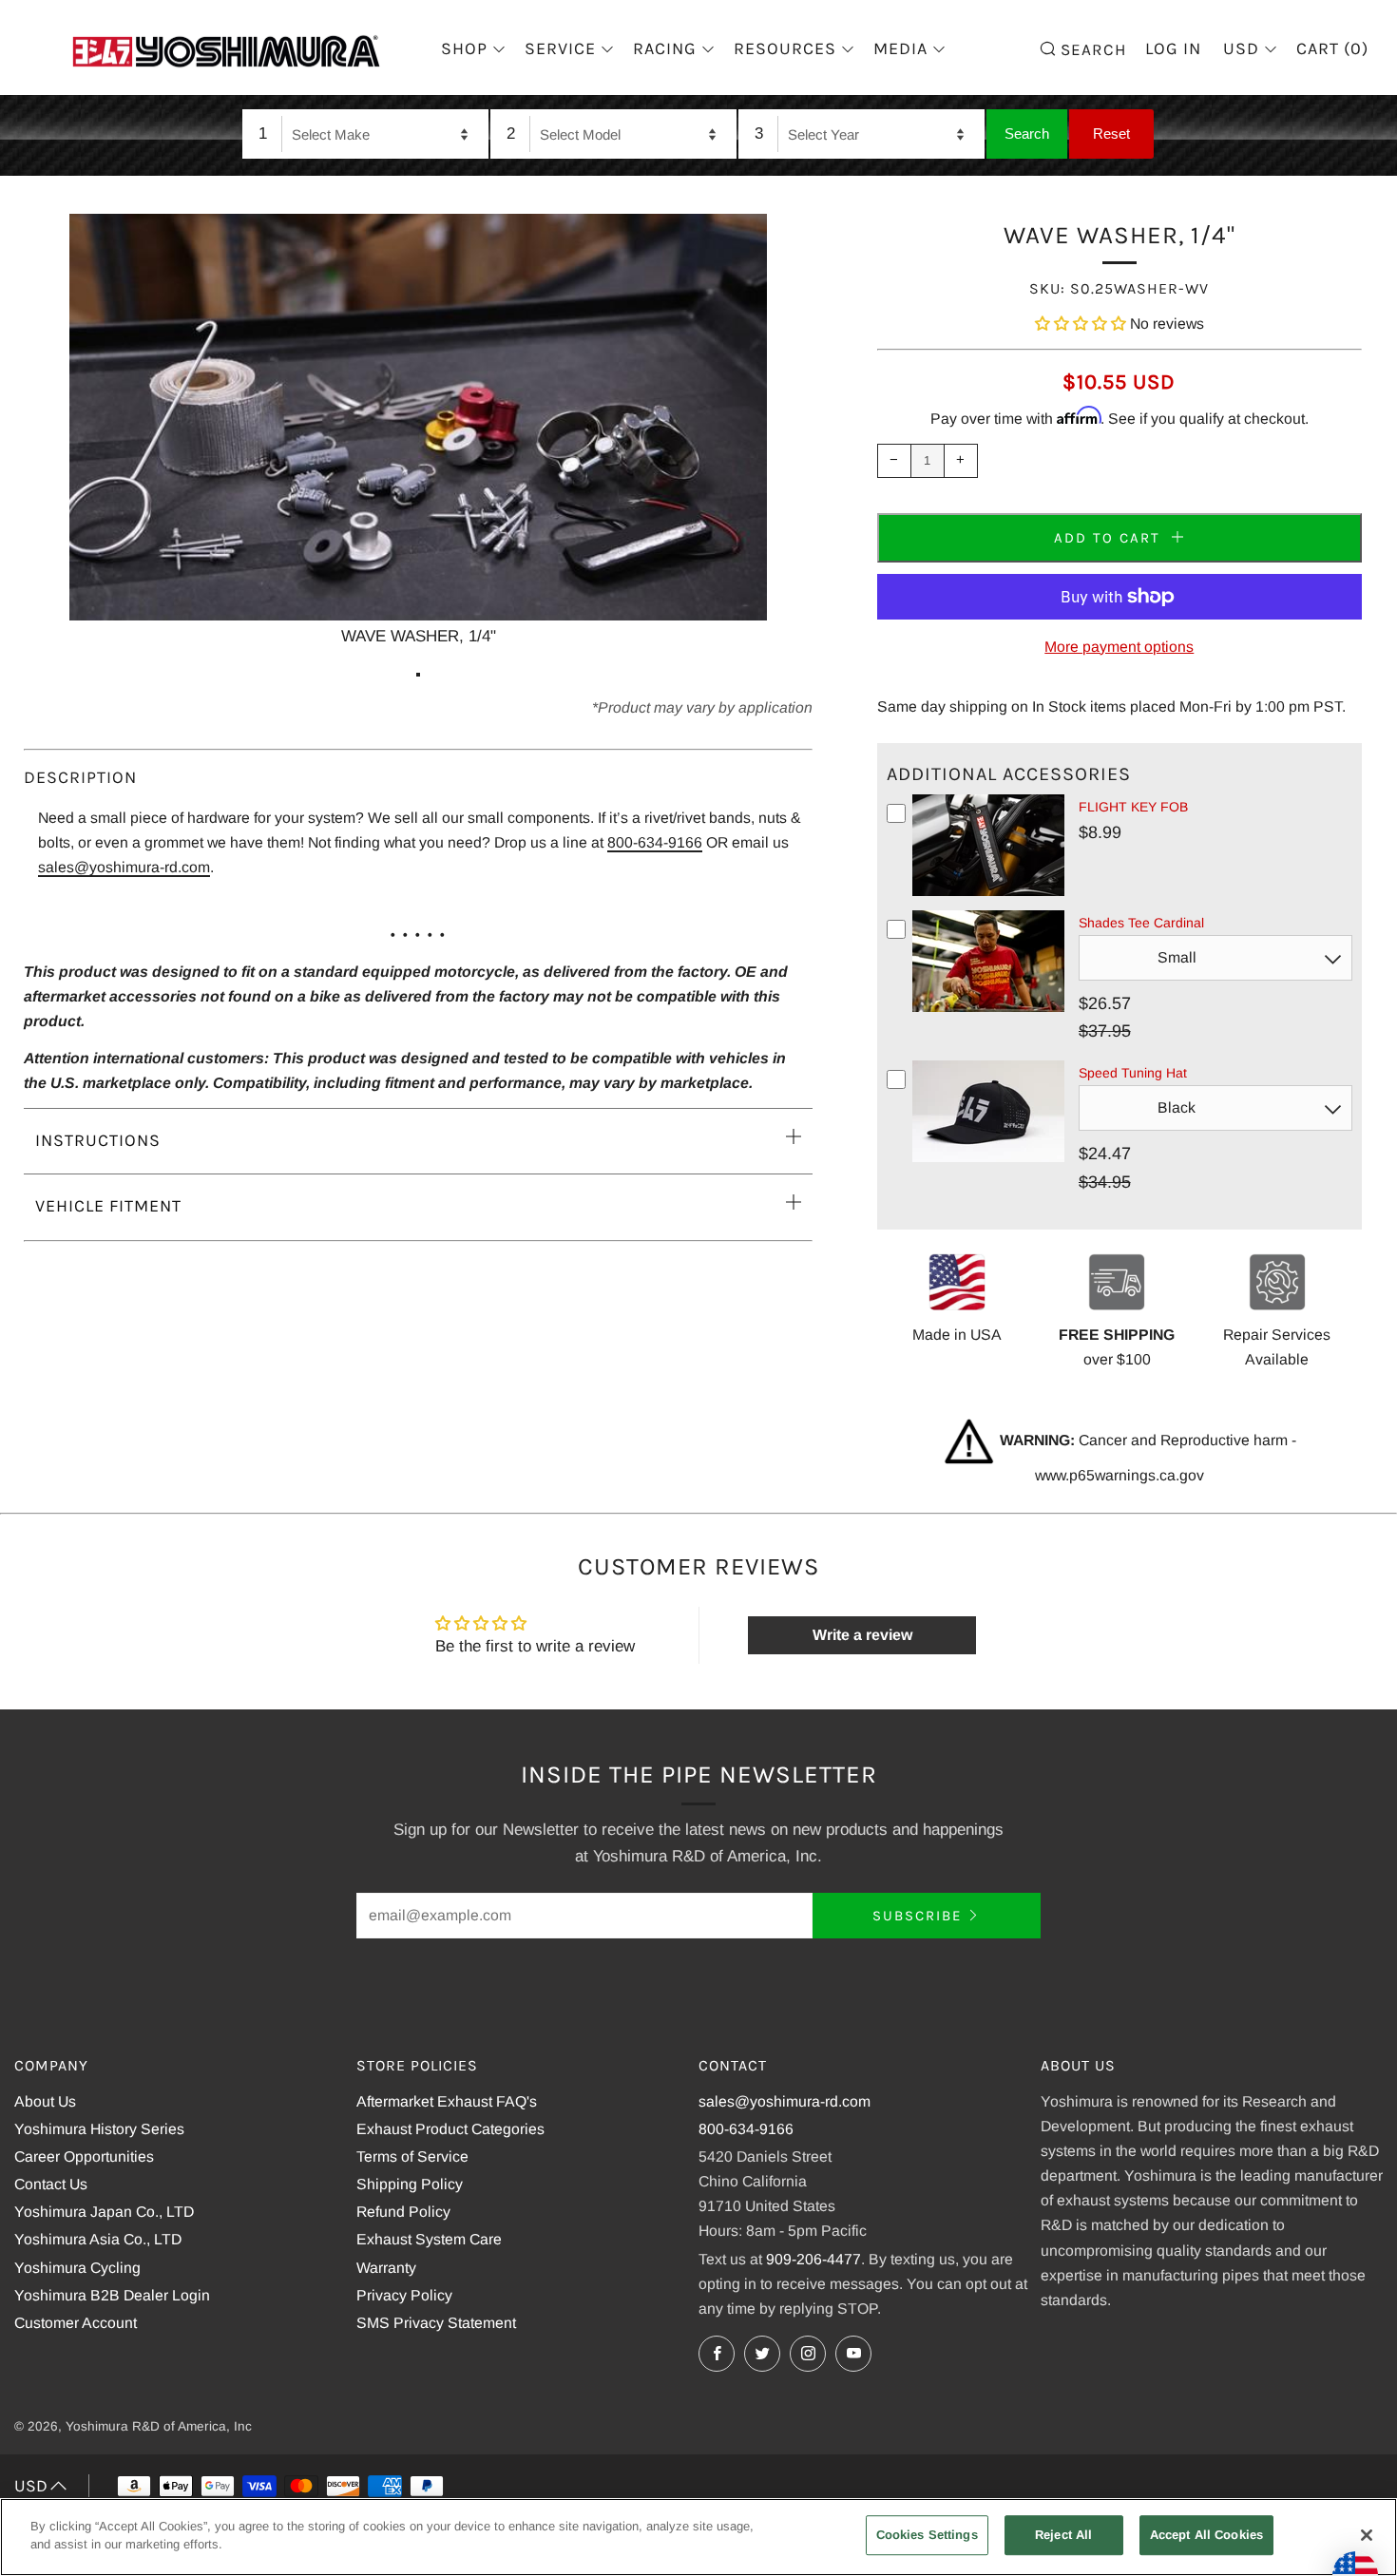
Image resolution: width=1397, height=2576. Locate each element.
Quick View (988, 892)
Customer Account (76, 2323)
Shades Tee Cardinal (1141, 923)
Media (900, 48)
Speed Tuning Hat (1133, 1073)
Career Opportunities (84, 2156)
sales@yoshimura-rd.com (124, 867)
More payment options (1119, 647)
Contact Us (51, 2184)
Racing (665, 48)
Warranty (386, 2268)
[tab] (418, 675)
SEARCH (1091, 48)
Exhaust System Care (429, 2239)
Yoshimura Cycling (77, 2268)
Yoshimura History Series (99, 2129)
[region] (698, 2537)
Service (560, 48)
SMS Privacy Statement (436, 2323)
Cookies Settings (927, 2535)
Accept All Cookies (1206, 2535)
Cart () (1332, 48)
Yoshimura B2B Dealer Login (112, 2295)
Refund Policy (403, 2212)
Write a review (862, 1635)
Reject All (1063, 2535)
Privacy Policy (404, 2295)
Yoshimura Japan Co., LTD (104, 2212)
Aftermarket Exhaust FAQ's (447, 2101)
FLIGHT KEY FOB (1133, 807)
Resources (785, 48)
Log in (1173, 48)
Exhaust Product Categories (450, 2129)
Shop (464, 48)
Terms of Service (412, 2156)
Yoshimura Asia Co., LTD (98, 2239)
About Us (45, 2101)
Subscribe (917, 1916)
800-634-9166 (655, 842)
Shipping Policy (410, 2184)
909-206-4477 (813, 2259)
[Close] (1367, 2535)
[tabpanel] (418, 432)
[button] (1081, 324)
